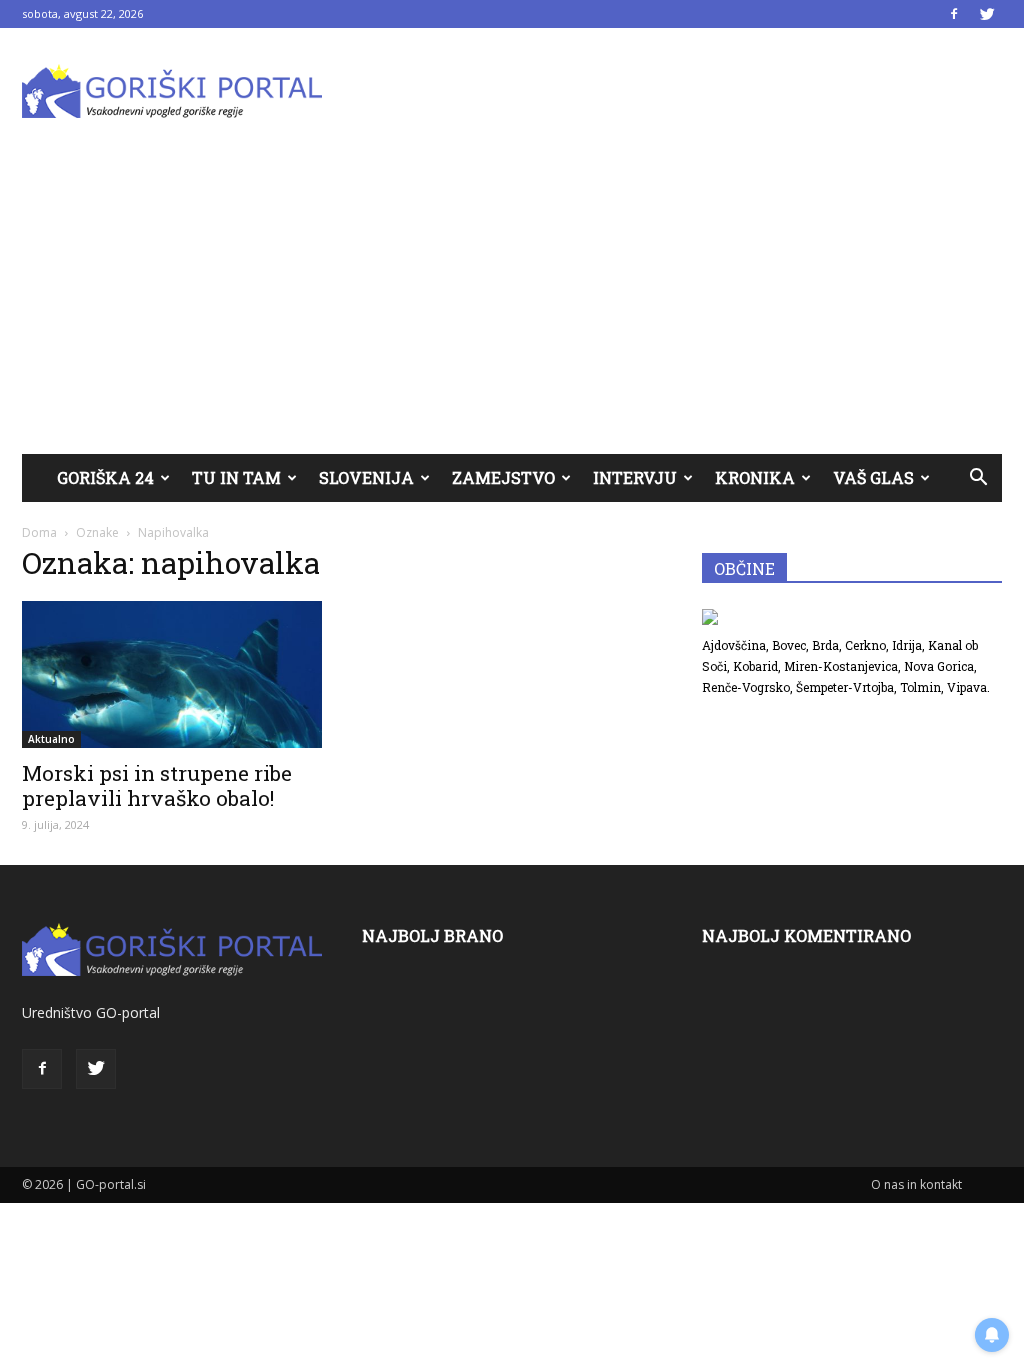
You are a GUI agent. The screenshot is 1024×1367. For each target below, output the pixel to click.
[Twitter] (987, 14)
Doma (39, 532)
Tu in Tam (236, 477)
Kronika (755, 477)
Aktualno (51, 739)
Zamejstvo (503, 477)
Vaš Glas (873, 477)
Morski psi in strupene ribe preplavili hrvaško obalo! (157, 785)
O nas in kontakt (916, 1184)
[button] (978, 478)
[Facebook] (954, 14)
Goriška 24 (105, 477)
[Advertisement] (512, 304)
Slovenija (366, 477)
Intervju (635, 477)
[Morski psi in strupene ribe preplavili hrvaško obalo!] (172, 674)
